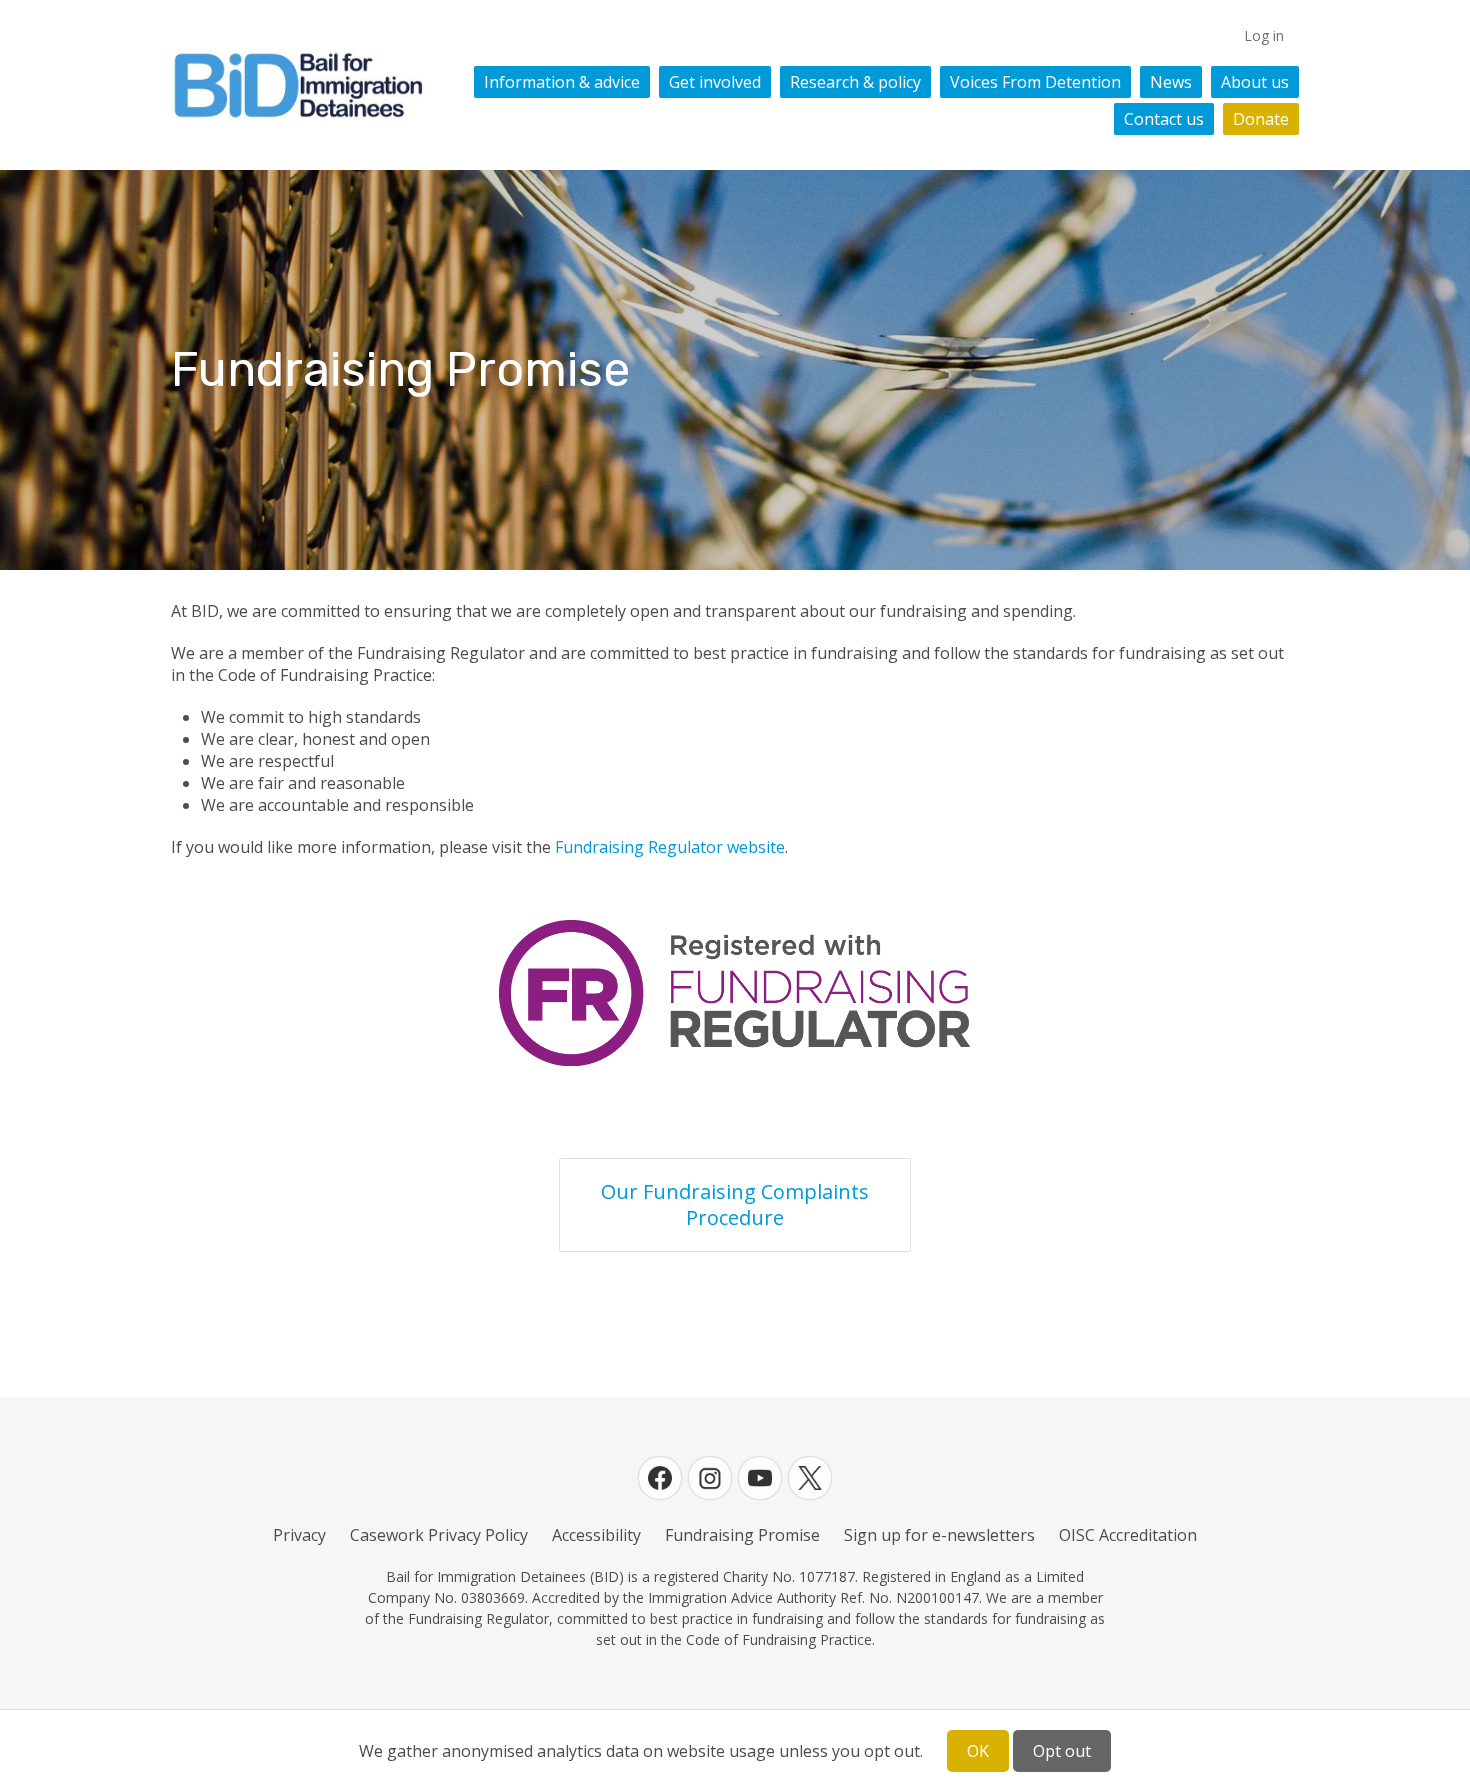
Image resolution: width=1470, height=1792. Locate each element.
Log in (1264, 35)
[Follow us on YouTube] (760, 1478)
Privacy (299, 1535)
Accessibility (596, 1535)
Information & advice (562, 82)
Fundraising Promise (742, 1535)
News (1171, 82)
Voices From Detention (1035, 82)
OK (978, 1751)
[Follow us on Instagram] (710, 1478)
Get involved (715, 82)
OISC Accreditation (1128, 1535)
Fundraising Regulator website (670, 847)
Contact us (1164, 119)
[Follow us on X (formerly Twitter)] (810, 1478)
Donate (1261, 119)
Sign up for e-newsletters (939, 1535)
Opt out (1062, 1751)
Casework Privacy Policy (439, 1535)
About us (1255, 82)
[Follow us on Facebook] (660, 1478)
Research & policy (855, 82)
